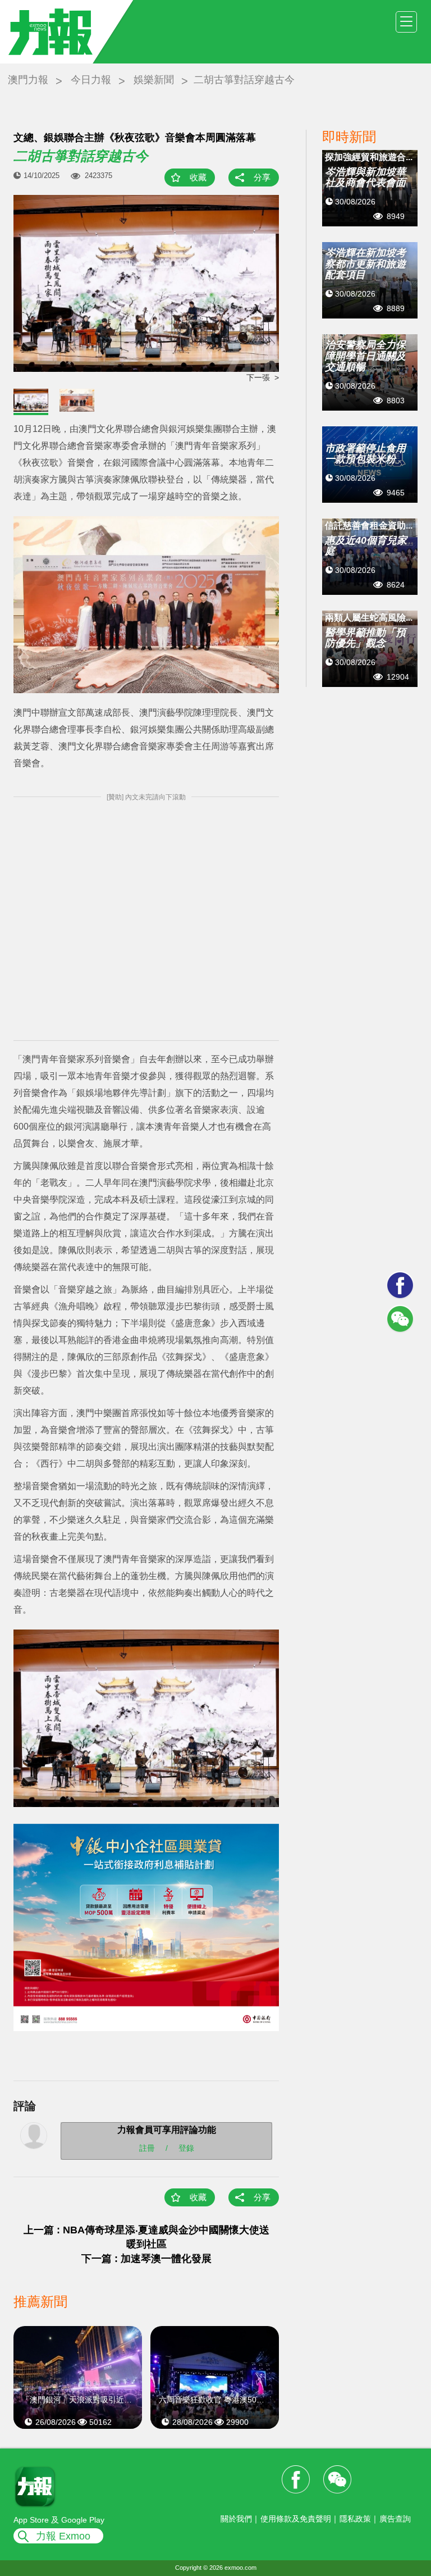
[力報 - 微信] (400, 1319)
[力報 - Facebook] (400, 1285)
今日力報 (91, 80)
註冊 (147, 2147)
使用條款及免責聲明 (296, 2519)
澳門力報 (28, 80)
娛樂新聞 (154, 80)
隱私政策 (355, 2519)
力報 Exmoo (63, 2536)
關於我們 (236, 2519)
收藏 (198, 177)
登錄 (186, 2147)
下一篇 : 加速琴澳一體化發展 (146, 2259)
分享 (262, 177)
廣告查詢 (395, 2519)
